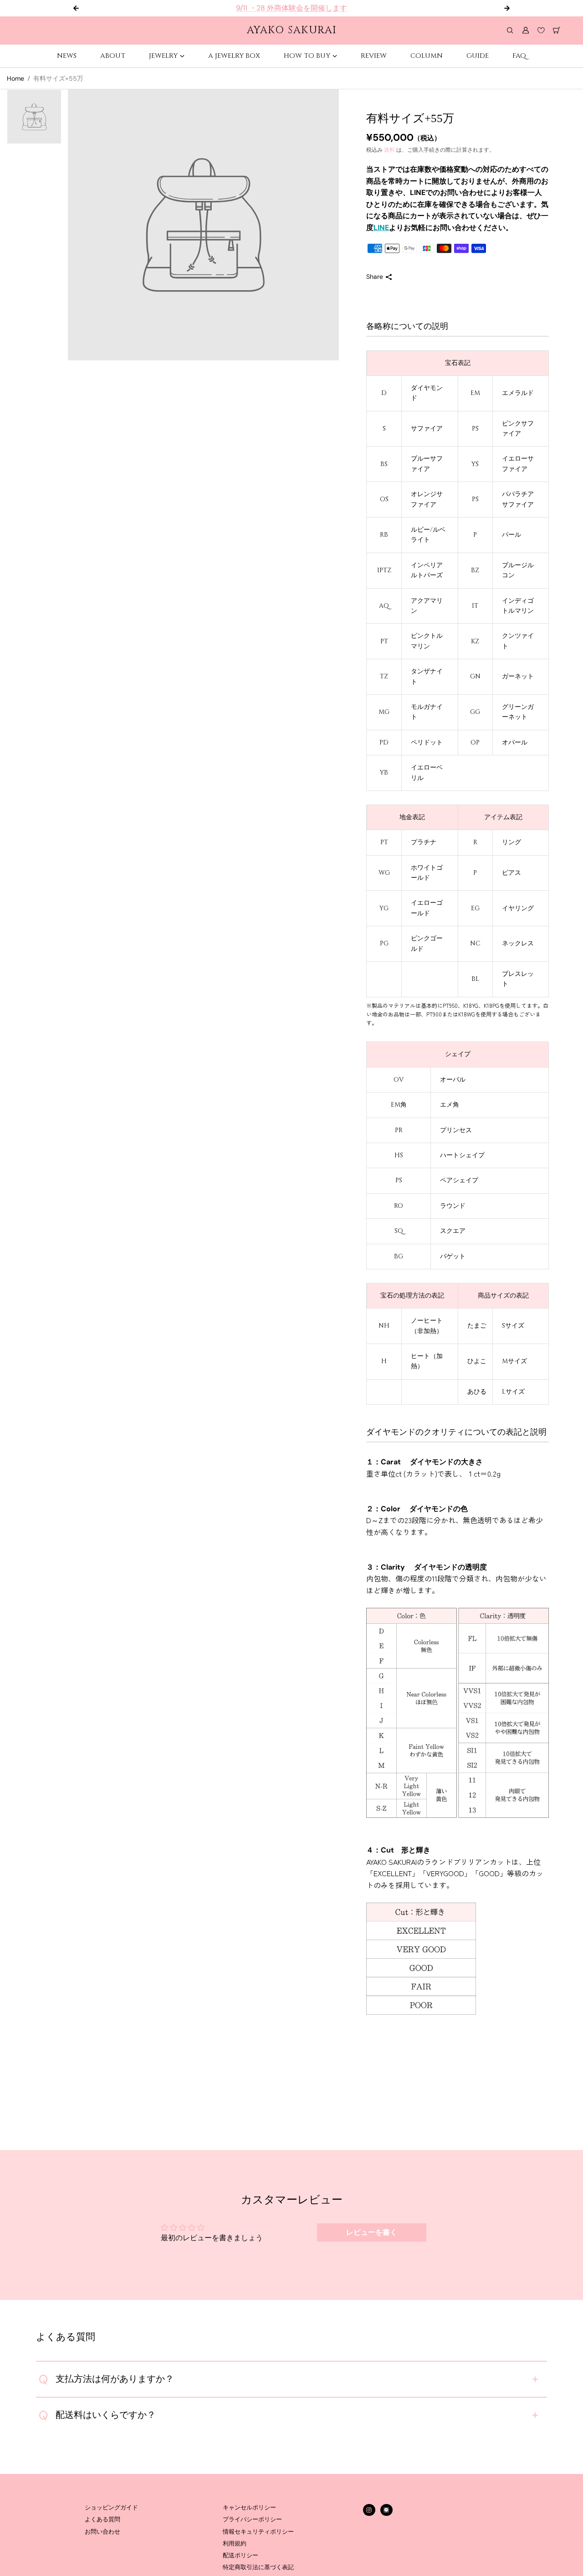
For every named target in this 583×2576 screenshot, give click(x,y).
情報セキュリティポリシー (258, 2532)
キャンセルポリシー (249, 2508)
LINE (381, 228)
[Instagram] (369, 2510)
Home (15, 78)
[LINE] (386, 2510)
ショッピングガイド (111, 2508)
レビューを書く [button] (372, 2232)
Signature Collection (299, 8)
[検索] (510, 31)
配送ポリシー (240, 2555)
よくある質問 (102, 2520)
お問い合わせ (102, 2532)
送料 (389, 150)
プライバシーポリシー (252, 2520)
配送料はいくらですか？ (97, 2415)
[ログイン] (526, 31)
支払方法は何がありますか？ (106, 2379)
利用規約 (235, 2544)
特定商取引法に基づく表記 (258, 2567)
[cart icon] (557, 31)
